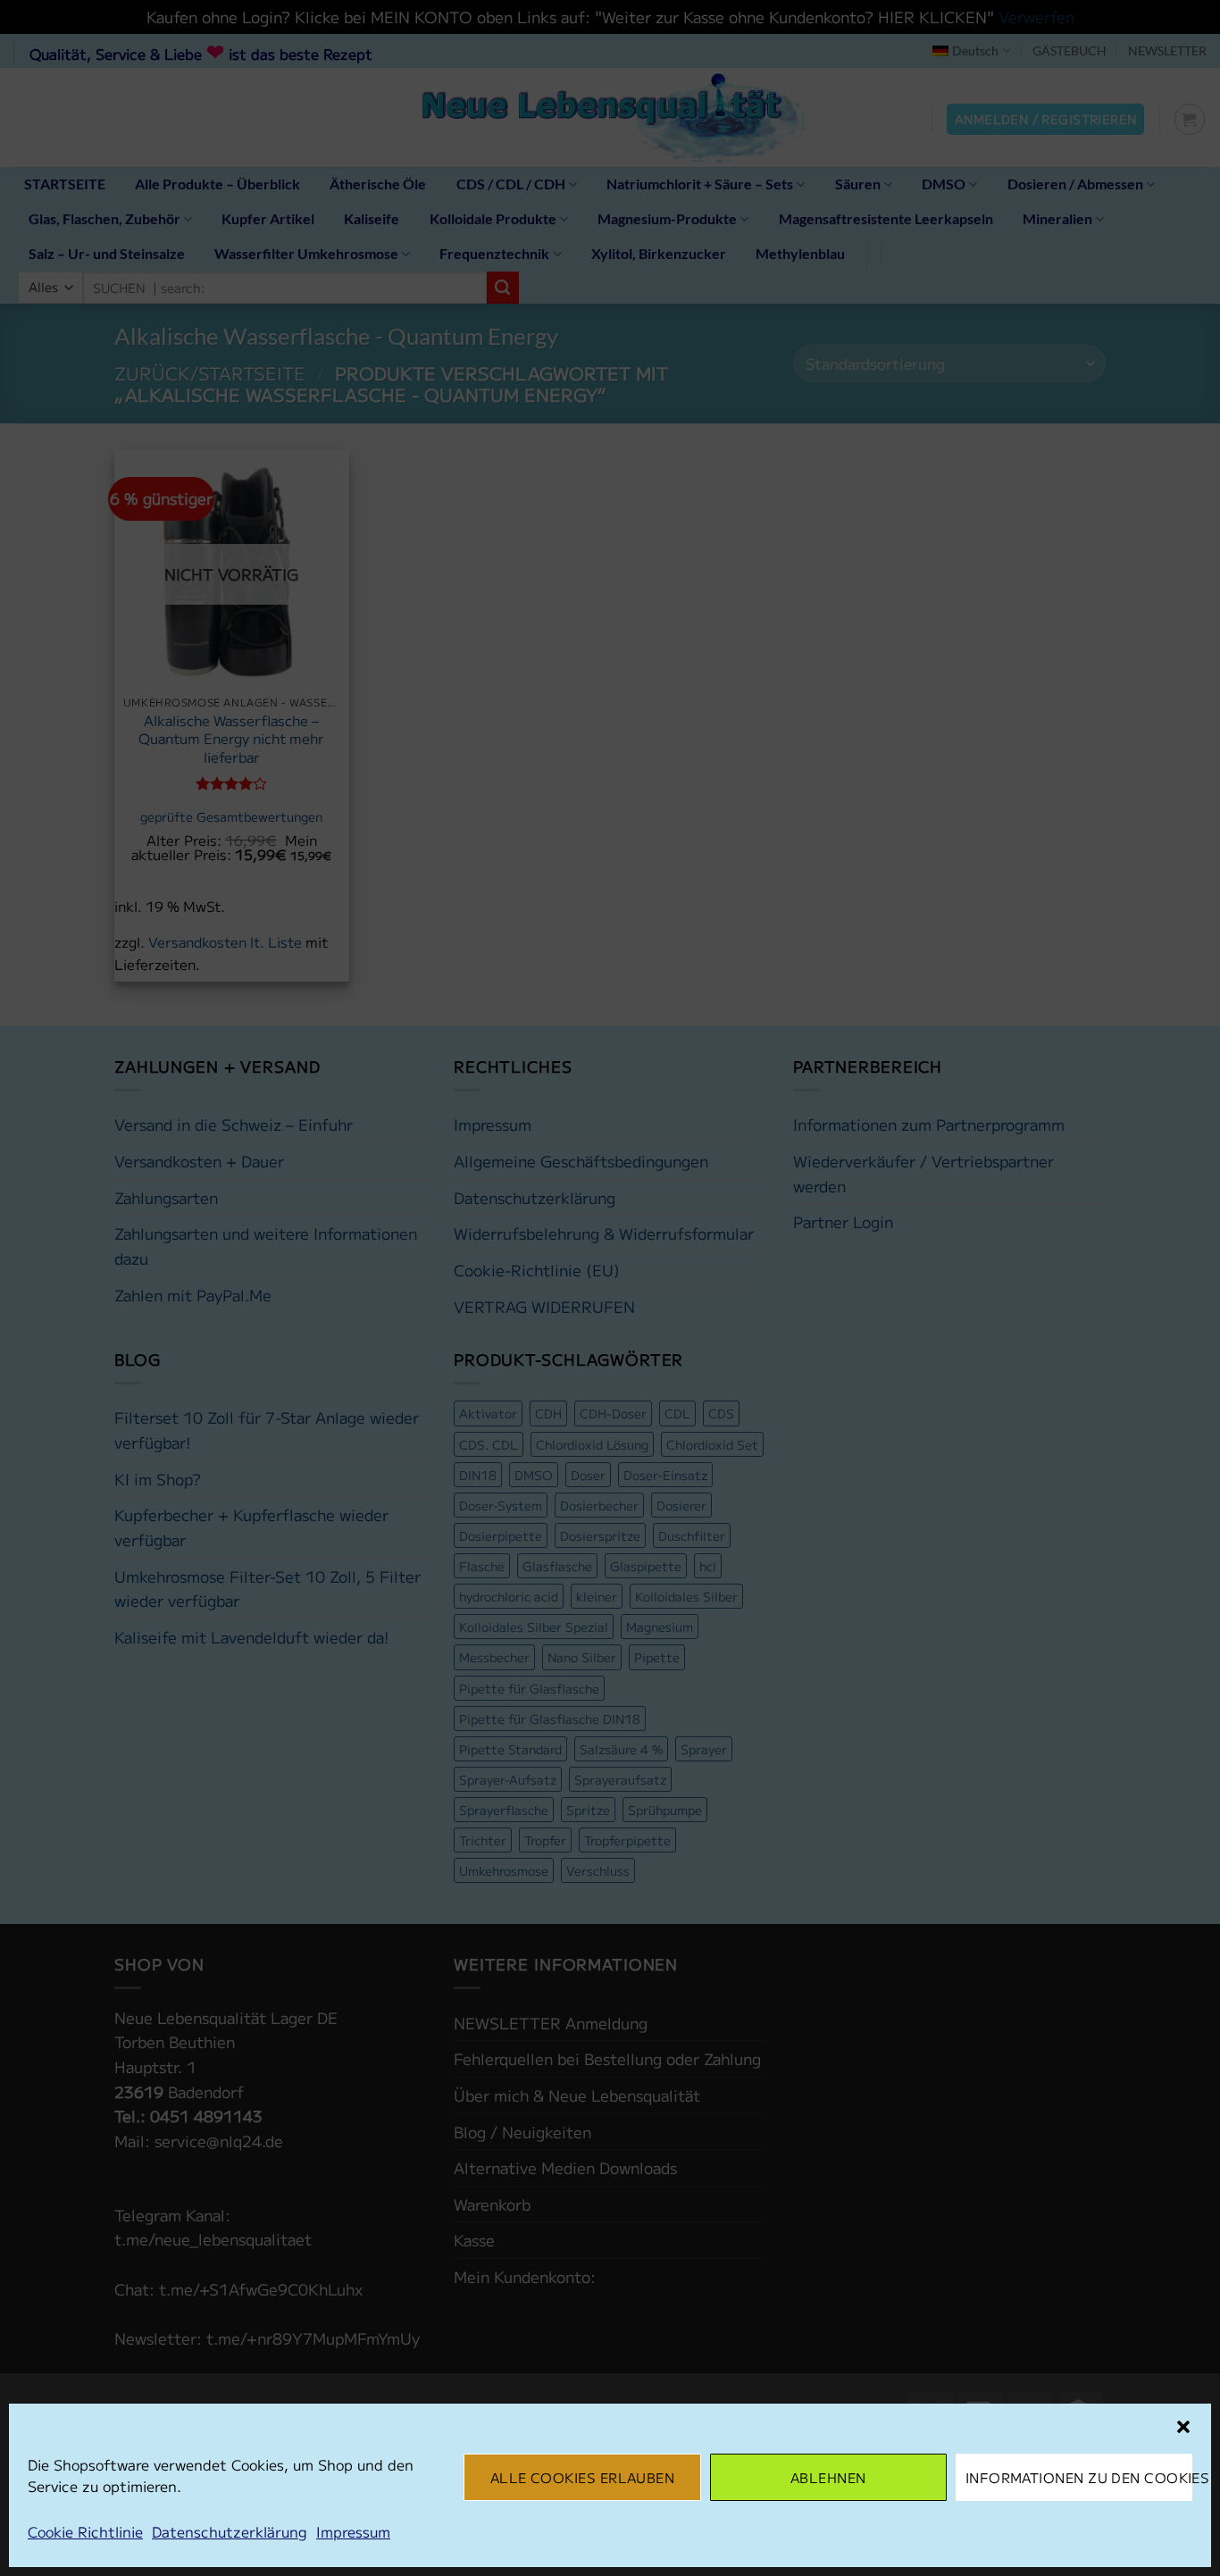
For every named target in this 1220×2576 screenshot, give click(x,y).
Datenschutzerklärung (230, 2531)
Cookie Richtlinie (85, 2531)
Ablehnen (828, 2477)
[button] (1183, 2427)
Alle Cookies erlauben (582, 2477)
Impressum (353, 2531)
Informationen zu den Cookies (1079, 2477)
